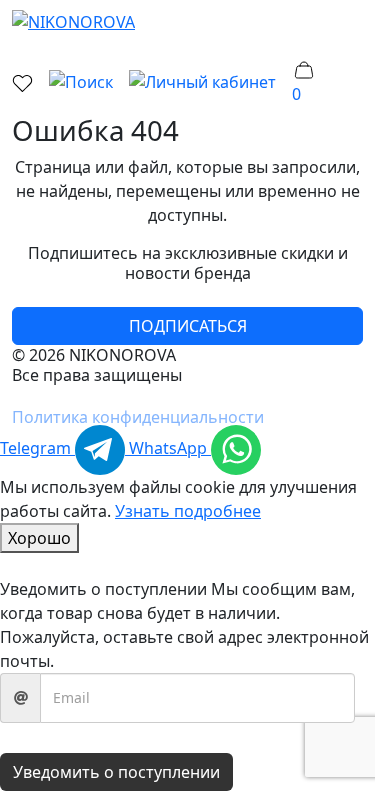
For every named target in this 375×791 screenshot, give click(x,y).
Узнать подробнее (188, 511)
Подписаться (188, 326)
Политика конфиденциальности (138, 417)
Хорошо (39, 538)
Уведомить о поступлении (116, 772)
